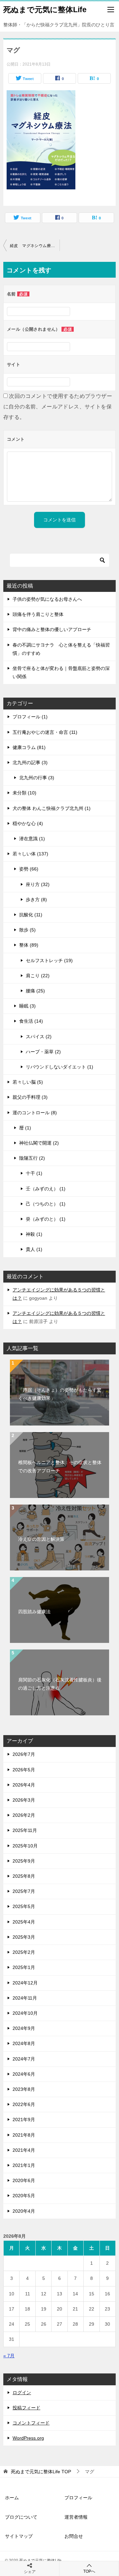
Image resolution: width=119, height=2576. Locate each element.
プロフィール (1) (30, 717)
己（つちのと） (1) (46, 1204)
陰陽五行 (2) (32, 1158)
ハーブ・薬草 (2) (43, 1052)
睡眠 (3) (27, 1006)
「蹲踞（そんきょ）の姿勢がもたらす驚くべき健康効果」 (60, 1394)
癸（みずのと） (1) (46, 1219)
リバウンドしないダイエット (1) (59, 1067)
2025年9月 (24, 1861)
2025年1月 (24, 1967)
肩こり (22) (38, 976)
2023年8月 (24, 2089)
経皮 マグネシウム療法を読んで (35, 246)
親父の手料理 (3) (30, 1097)
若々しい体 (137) (30, 854)
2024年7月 (24, 2059)
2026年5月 (24, 1770)
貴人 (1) (34, 1249)
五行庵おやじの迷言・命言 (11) (45, 732)
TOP (41, 2472)
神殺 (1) (34, 1234)
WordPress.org (28, 2438)
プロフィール (78, 2498)
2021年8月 (24, 2135)
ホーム (12, 2498)
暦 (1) (25, 1128)
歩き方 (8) (36, 900)
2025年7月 (24, 1891)
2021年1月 (24, 2165)
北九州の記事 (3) (30, 762)
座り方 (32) (38, 884)
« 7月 (9, 2356)
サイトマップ (19, 2536)
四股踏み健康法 (34, 1612)
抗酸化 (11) (31, 915)
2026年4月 (24, 1785)
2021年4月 (24, 2150)
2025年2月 (24, 1952)
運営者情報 (76, 2517)
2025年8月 (24, 1876)
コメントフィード (31, 2423)
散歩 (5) (27, 930)
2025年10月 (25, 1846)
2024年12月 (25, 1983)
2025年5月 (24, 1906)
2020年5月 (24, 2196)
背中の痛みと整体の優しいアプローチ (52, 629)
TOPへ (89, 2571)
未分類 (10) (24, 793)
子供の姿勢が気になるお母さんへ (47, 599)
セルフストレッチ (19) (49, 960)
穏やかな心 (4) (28, 823)
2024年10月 (25, 2013)
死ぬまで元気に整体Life (45, 10)
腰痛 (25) (35, 991)
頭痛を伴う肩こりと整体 (38, 614)
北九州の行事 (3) (37, 778)
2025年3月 (24, 1937)
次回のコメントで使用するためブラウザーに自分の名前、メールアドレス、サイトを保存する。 (58, 407)
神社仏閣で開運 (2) (39, 1143)
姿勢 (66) (29, 869)
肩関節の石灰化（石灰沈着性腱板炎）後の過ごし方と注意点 (60, 1684)
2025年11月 (25, 1830)
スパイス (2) (39, 1037)
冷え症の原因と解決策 (41, 1539)
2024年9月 (24, 2028)
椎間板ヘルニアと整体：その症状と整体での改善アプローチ (60, 1467)
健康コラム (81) (29, 747)
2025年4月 (24, 1922)
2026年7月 (24, 1754)
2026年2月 (24, 1815)
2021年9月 (24, 2119)
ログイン (22, 2393)
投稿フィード (26, 2408)
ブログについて (21, 2517)
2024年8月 (24, 2043)
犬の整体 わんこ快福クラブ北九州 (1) (52, 808)
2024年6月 (24, 2074)
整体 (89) (29, 945)
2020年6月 (24, 2180)
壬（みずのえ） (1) (46, 1189)
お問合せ (74, 2536)
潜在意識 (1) (32, 839)
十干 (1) (34, 1173)
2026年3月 (24, 1800)
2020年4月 (24, 2211)
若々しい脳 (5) (28, 1082)
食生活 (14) (31, 1021)
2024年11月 (25, 1998)
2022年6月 (24, 2104)
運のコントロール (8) (35, 1113)
